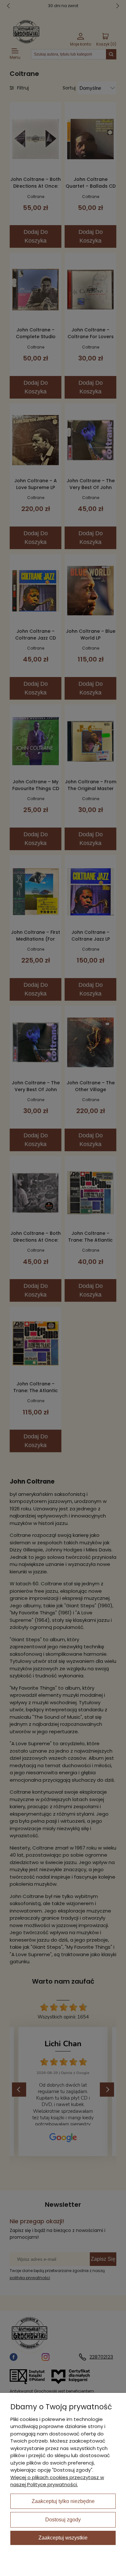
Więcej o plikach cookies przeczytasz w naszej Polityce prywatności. (57, 2481)
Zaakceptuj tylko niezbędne (63, 2501)
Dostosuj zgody (63, 2520)
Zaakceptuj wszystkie (63, 2538)
